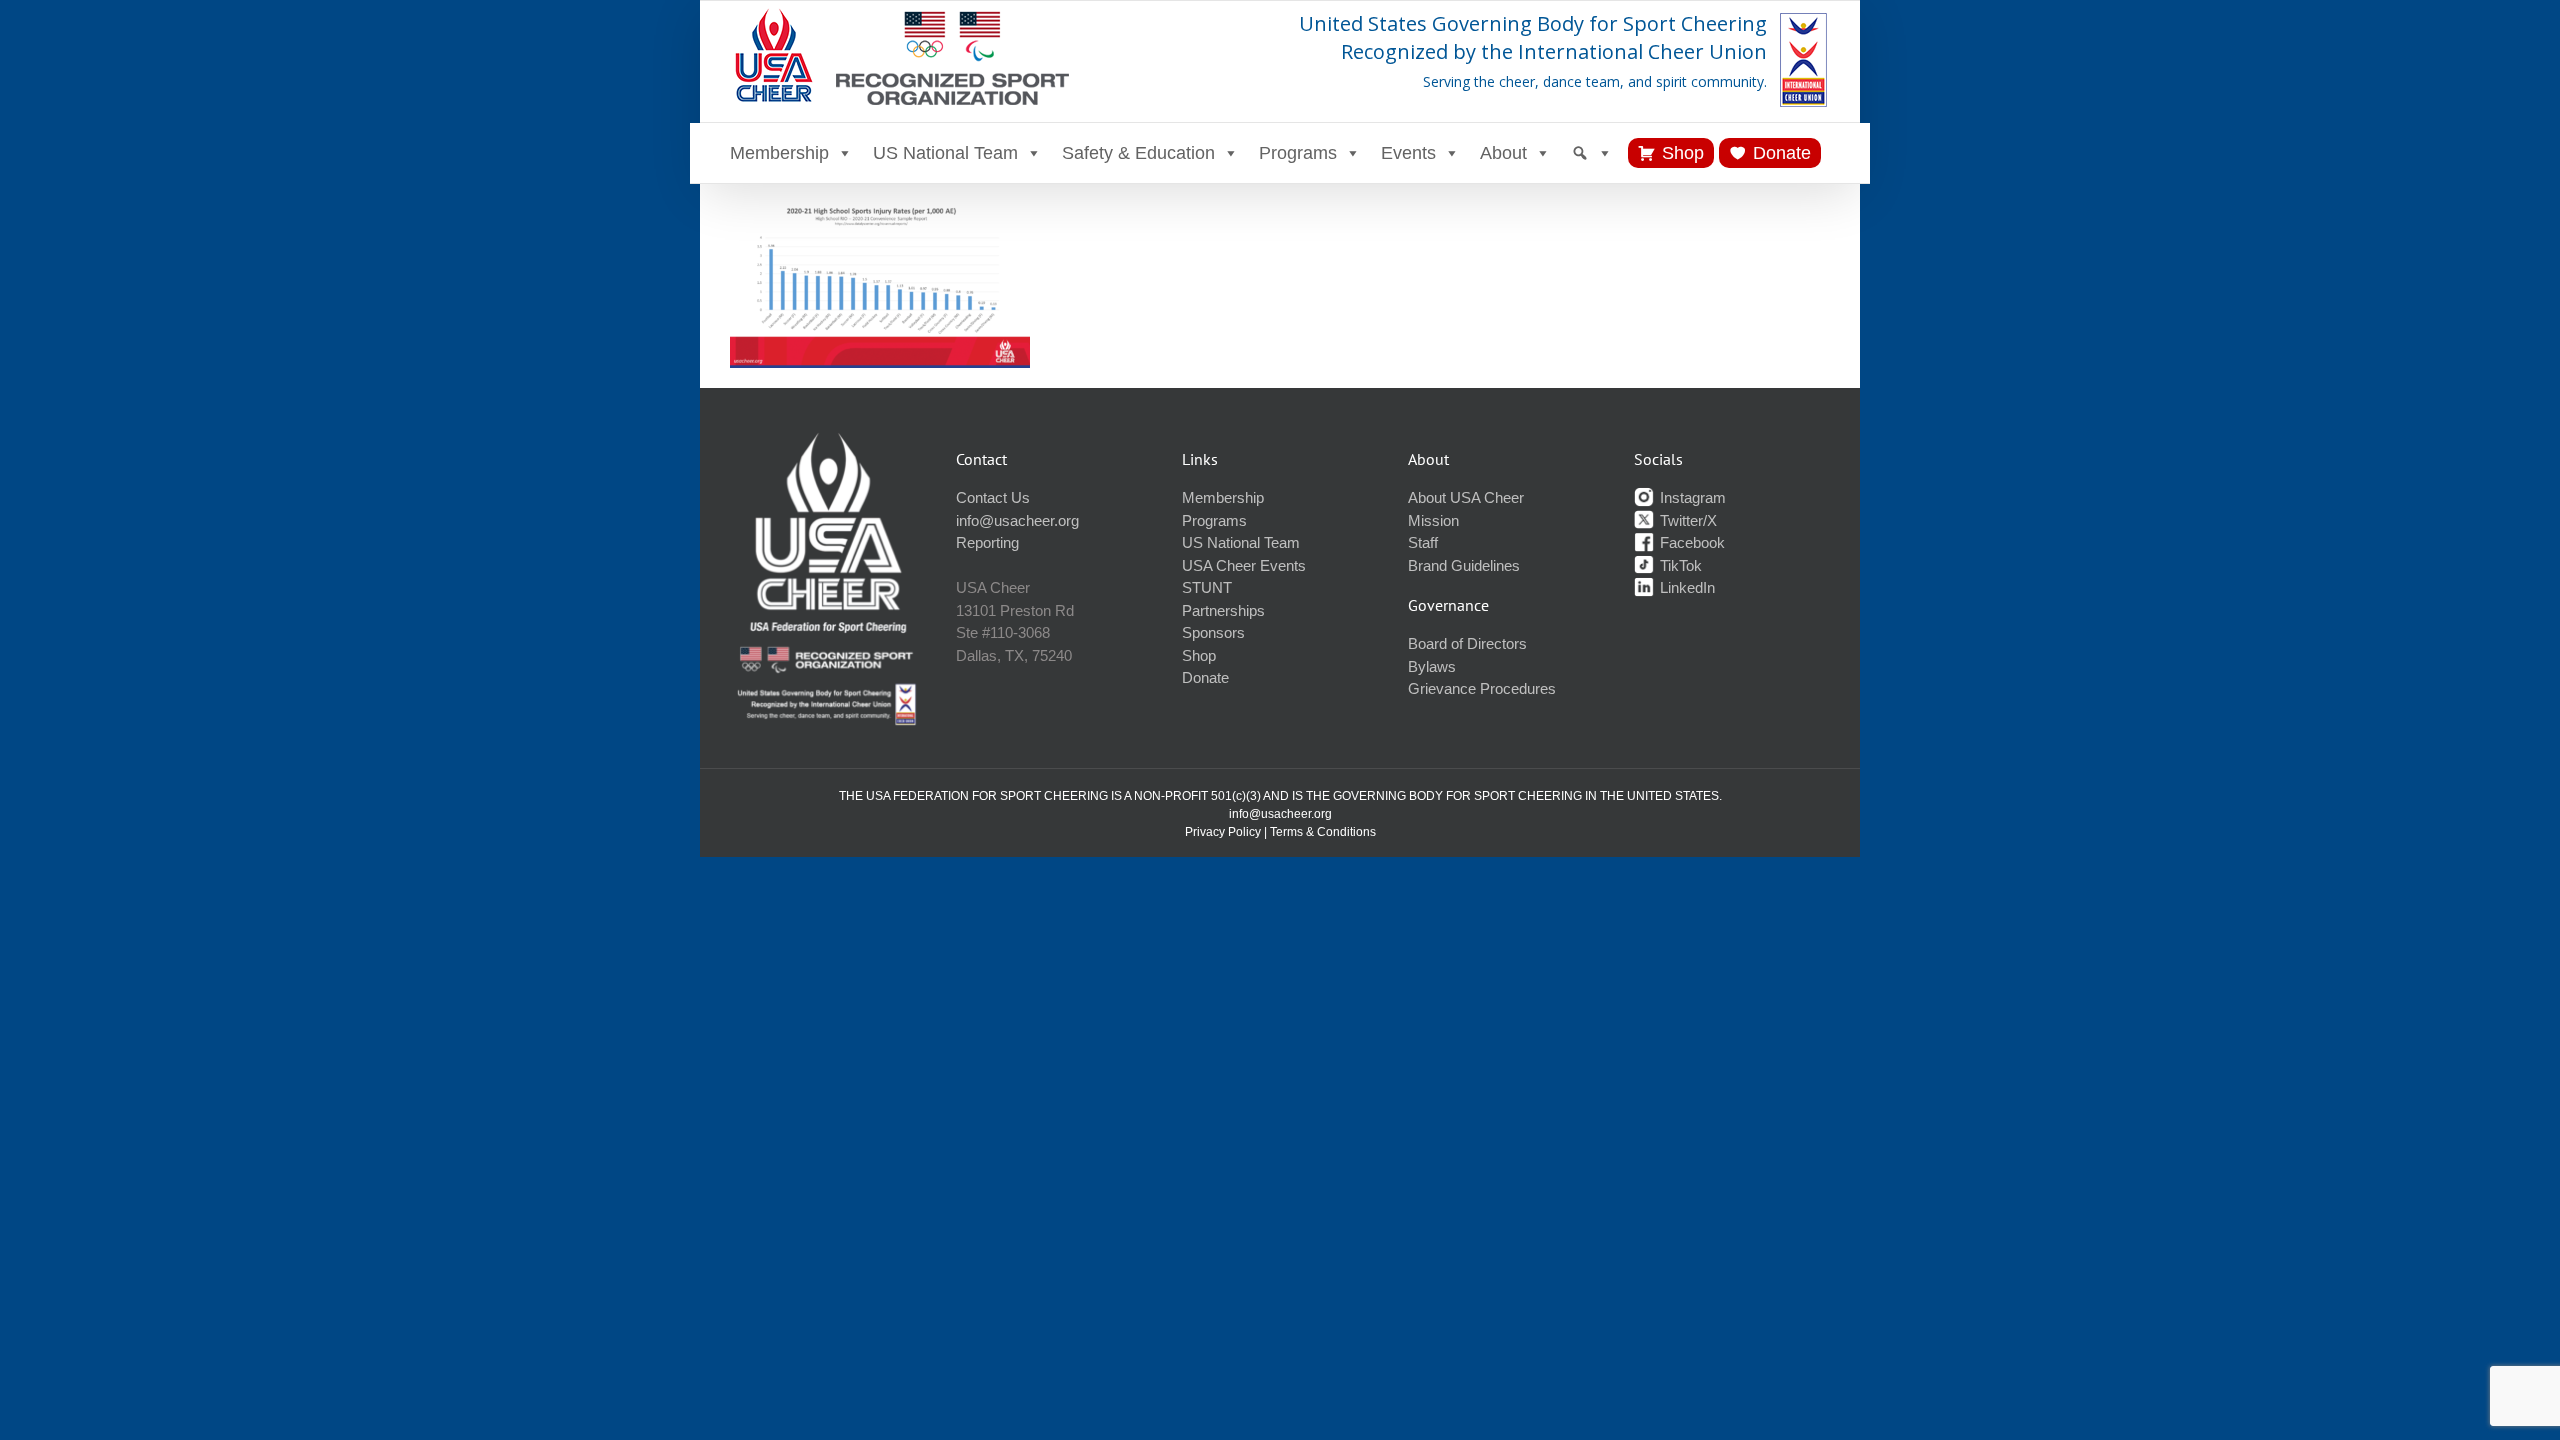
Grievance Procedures (1482, 688)
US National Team (945, 153)
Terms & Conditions (1323, 832)
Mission (1433, 520)
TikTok (1679, 565)
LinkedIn (1685, 587)
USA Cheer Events (1244, 565)
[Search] (1592, 153)
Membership (779, 153)
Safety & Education (1138, 153)
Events (1408, 153)
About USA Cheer (1466, 497)
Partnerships (1223, 610)
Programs (1298, 153)
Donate (1782, 153)
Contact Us (993, 497)
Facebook (1690, 542)
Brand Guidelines (1464, 565)
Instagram (1691, 497)
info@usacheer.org (1017, 520)
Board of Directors (1467, 643)
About (1503, 153)
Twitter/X (1686, 520)
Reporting (987, 542)
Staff (1423, 542)
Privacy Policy (1223, 832)
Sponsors (1213, 632)
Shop (1683, 153)
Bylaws (1432, 666)
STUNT (1207, 587)
